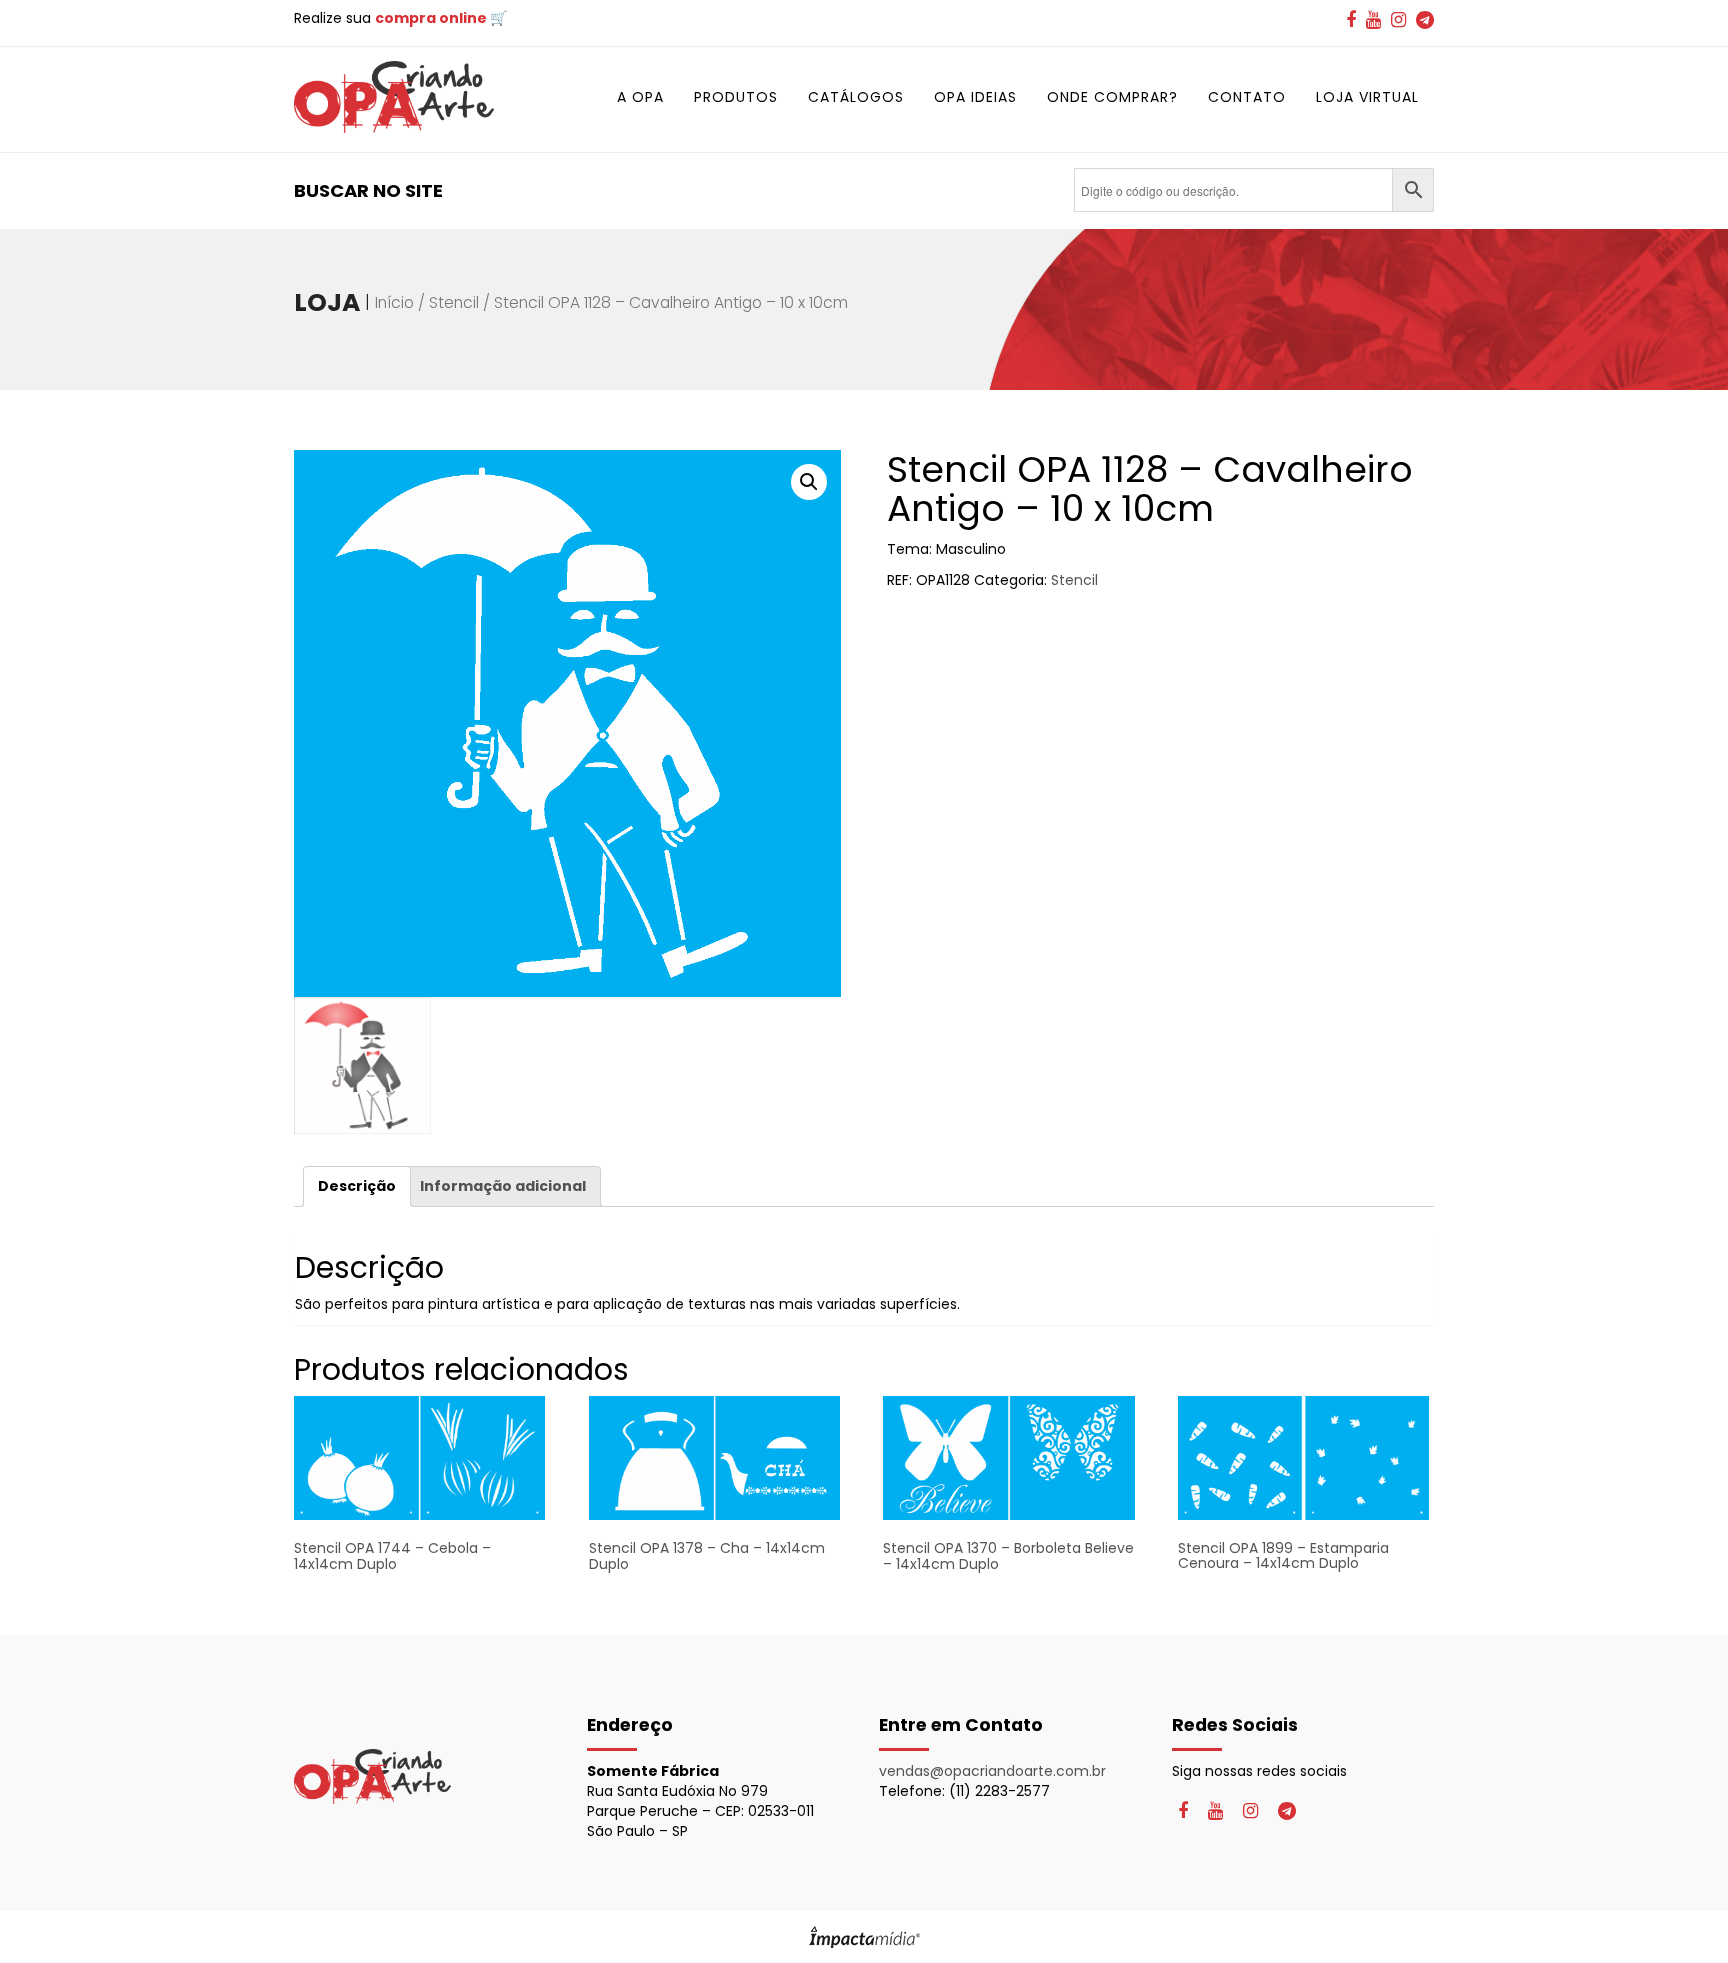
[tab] (357, 1186)
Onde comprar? (1112, 97)
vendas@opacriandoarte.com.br (992, 1771)
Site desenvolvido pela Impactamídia (864, 1937)
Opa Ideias (975, 97)
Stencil (454, 302)
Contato (1247, 97)
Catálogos (856, 97)
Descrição (357, 1186)
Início (394, 302)
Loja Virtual (1367, 97)
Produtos (736, 97)
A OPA (640, 97)
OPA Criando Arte (394, 97)
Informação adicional (503, 1186)
